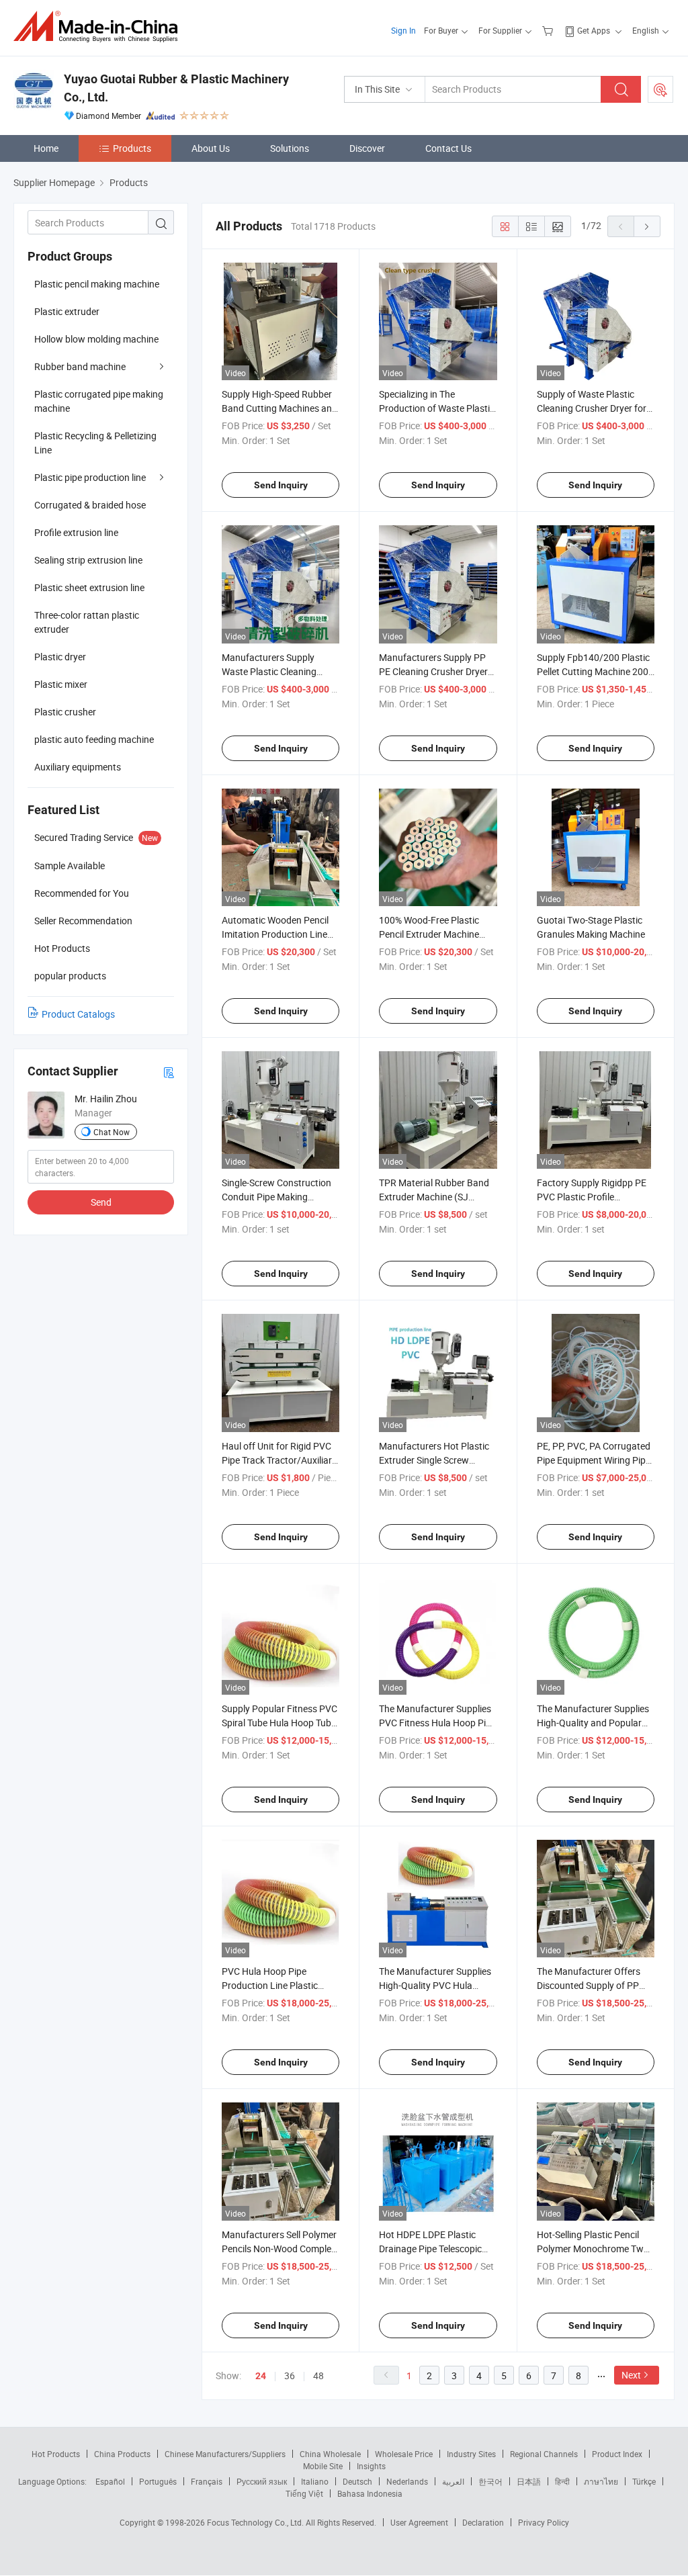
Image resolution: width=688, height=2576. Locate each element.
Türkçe (644, 2481)
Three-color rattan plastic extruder (87, 622)
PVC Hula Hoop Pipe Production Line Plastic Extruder (270, 1985)
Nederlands (407, 2481)
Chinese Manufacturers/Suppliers (225, 2454)
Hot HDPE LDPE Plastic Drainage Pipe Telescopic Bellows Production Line (430, 2249)
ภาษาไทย (601, 2481)
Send (101, 1202)
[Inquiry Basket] (549, 30)
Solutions (290, 148)
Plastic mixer (61, 684)
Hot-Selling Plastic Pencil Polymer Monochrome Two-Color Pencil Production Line (595, 2249)
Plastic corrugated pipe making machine (99, 401)
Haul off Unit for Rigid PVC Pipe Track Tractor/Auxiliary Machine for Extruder (279, 1460)
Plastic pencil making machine (97, 284)
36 (290, 2375)
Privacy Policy (544, 2522)
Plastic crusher (65, 712)
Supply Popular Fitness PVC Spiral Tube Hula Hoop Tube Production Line (279, 1723)
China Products (122, 2454)
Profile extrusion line (76, 532)
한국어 (490, 2481)
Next (631, 2375)
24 (261, 2376)
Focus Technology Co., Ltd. (256, 2522)
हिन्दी (562, 2481)
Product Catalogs (78, 1014)
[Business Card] (169, 1072)
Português (158, 2481)
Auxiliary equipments (78, 767)
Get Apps (594, 30)
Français (207, 2481)
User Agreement (419, 2522)
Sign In (403, 30)
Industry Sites (471, 2454)
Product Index (617, 2454)
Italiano (315, 2481)
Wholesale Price (404, 2454)
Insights (371, 2466)
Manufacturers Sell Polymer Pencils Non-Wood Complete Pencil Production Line (281, 2249)
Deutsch (357, 2481)
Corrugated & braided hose (90, 505)
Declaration (483, 2522)
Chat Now (112, 1132)
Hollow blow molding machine (96, 339)
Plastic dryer (60, 657)
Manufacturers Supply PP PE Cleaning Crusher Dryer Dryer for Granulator (433, 671)
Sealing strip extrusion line (88, 560)
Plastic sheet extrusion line (89, 587)
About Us (211, 148)
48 (318, 2375)
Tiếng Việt (304, 2493)
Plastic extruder (67, 311)
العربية (453, 2481)
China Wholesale (330, 2454)
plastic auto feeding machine (94, 739)
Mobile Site (323, 2466)
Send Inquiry (281, 485)
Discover (367, 148)
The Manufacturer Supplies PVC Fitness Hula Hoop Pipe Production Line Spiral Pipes (437, 1723)
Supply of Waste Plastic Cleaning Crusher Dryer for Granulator (592, 408)
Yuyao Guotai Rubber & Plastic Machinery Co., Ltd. (176, 88)
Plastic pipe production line (90, 477)
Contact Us (448, 148)
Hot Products (56, 2454)
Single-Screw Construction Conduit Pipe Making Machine (276, 1197)
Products (132, 148)
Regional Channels (544, 2454)
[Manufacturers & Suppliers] (100, 27)
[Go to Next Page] (647, 226)
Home (46, 148)
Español (110, 2481)
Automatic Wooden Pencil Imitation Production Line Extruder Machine (275, 934)
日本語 (529, 2481)
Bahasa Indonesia (370, 2493)
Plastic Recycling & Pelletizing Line (95, 443)
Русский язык (262, 2481)
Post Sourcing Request (660, 89)
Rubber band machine (80, 366)
